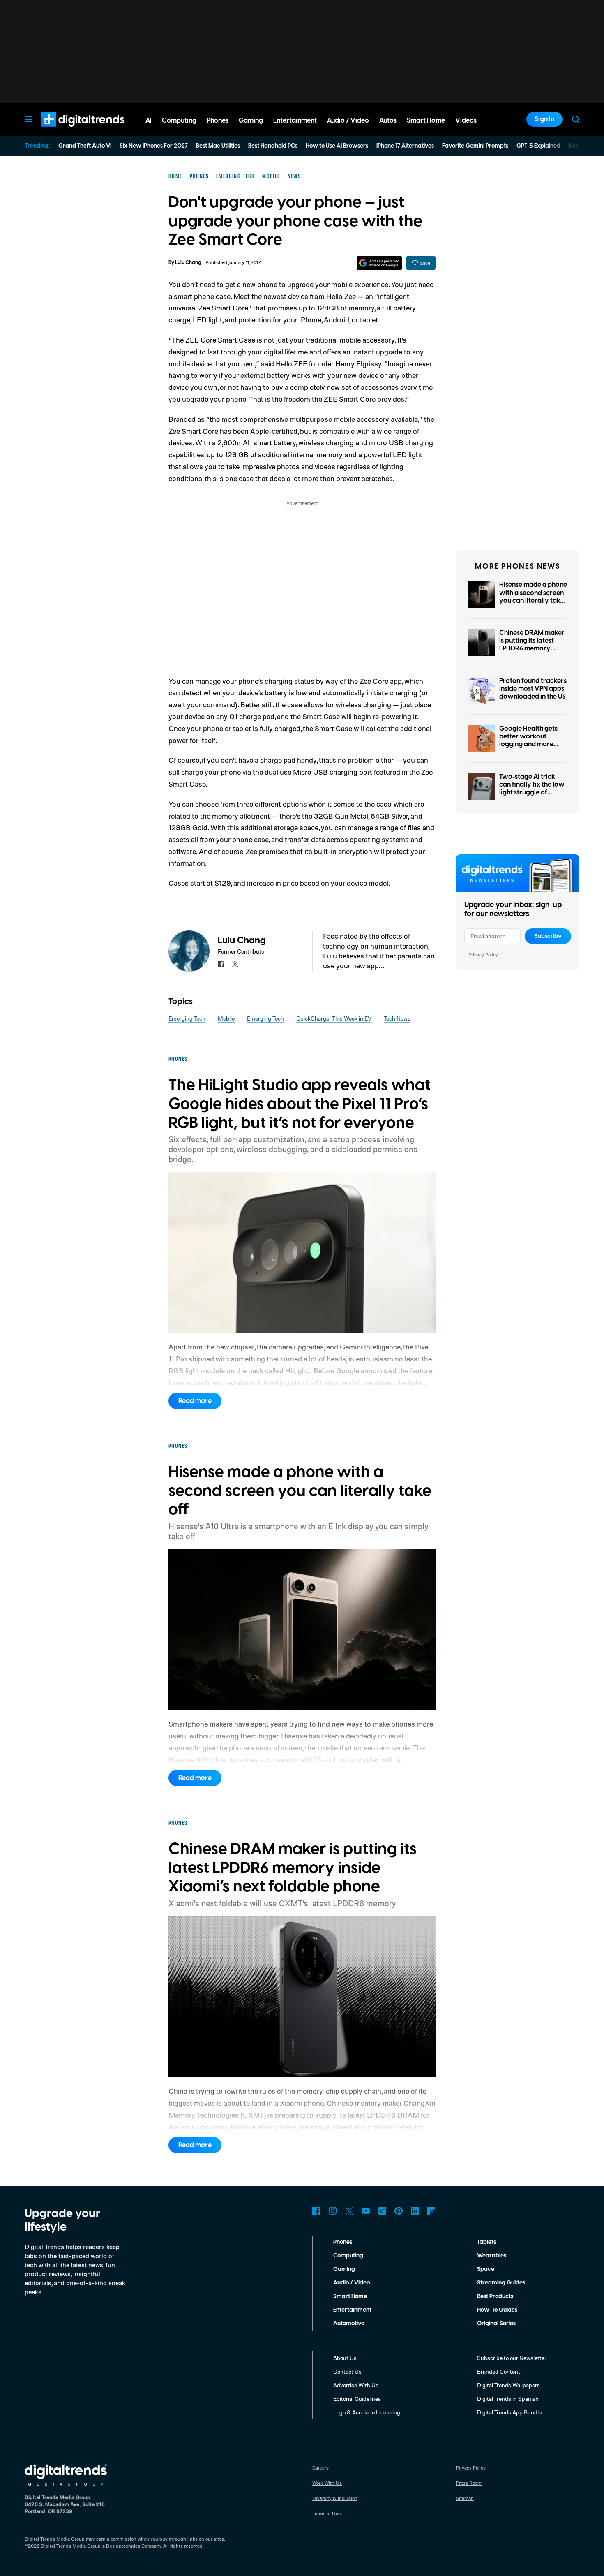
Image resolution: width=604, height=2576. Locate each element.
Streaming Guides (501, 2283)
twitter (235, 964)
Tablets (486, 2242)
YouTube (366, 2211)
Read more (195, 1401)
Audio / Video (352, 2283)
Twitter (349, 2211)
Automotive (349, 2324)
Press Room (469, 2483)
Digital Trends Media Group (71, 2546)
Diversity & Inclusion (335, 2498)
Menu (28, 119)
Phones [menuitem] (218, 120)
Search (576, 119)
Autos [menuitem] (388, 120)
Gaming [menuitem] (251, 120)
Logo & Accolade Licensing (367, 2412)
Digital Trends (68, 131)
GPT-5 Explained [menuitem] (538, 146)
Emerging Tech (187, 1018)
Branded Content (499, 2371)
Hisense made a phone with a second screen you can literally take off (533, 597)
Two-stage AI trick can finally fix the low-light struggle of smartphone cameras (533, 789)
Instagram (333, 2211)
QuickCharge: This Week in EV (334, 1018)
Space (486, 2269)
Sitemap (465, 2498)
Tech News (397, 1018)
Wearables (492, 2256)
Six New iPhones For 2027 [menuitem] (154, 146)
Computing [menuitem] (179, 120)
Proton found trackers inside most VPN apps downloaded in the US (533, 689)
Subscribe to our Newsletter (512, 2358)
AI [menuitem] (149, 120)
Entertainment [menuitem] (295, 120)
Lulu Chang (188, 263)
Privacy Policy (483, 955)
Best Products (495, 2296)
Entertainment (352, 2310)
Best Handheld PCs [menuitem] (273, 146)
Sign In (544, 119)
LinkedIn (415, 2211)
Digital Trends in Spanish (508, 2399)
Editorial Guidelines (357, 2399)
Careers (320, 2468)
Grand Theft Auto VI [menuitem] (85, 146)
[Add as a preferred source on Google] (379, 263)
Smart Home (350, 2296)
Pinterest (399, 2211)
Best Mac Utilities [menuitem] (218, 146)
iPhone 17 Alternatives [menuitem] (405, 146)
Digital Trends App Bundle (509, 2412)
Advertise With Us (356, 2385)
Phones (343, 2242)
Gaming (344, 2269)
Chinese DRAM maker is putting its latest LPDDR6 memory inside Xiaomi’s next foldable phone (532, 649)
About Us (345, 2358)
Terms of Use (326, 2513)
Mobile (226, 1018)
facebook (221, 964)
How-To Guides (497, 2310)
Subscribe (548, 936)
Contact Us (347, 2371)
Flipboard (431, 2211)
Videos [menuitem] (466, 120)
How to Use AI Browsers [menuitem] (337, 146)
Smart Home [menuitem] (426, 120)
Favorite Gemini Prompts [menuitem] (475, 146)
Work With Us (327, 2483)
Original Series (496, 2324)
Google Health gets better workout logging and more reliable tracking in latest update (528, 744)
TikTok (382, 2211)
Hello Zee (341, 296)
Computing (348, 2256)
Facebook (316, 2211)
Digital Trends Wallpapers (508, 2385)
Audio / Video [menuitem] (348, 120)
